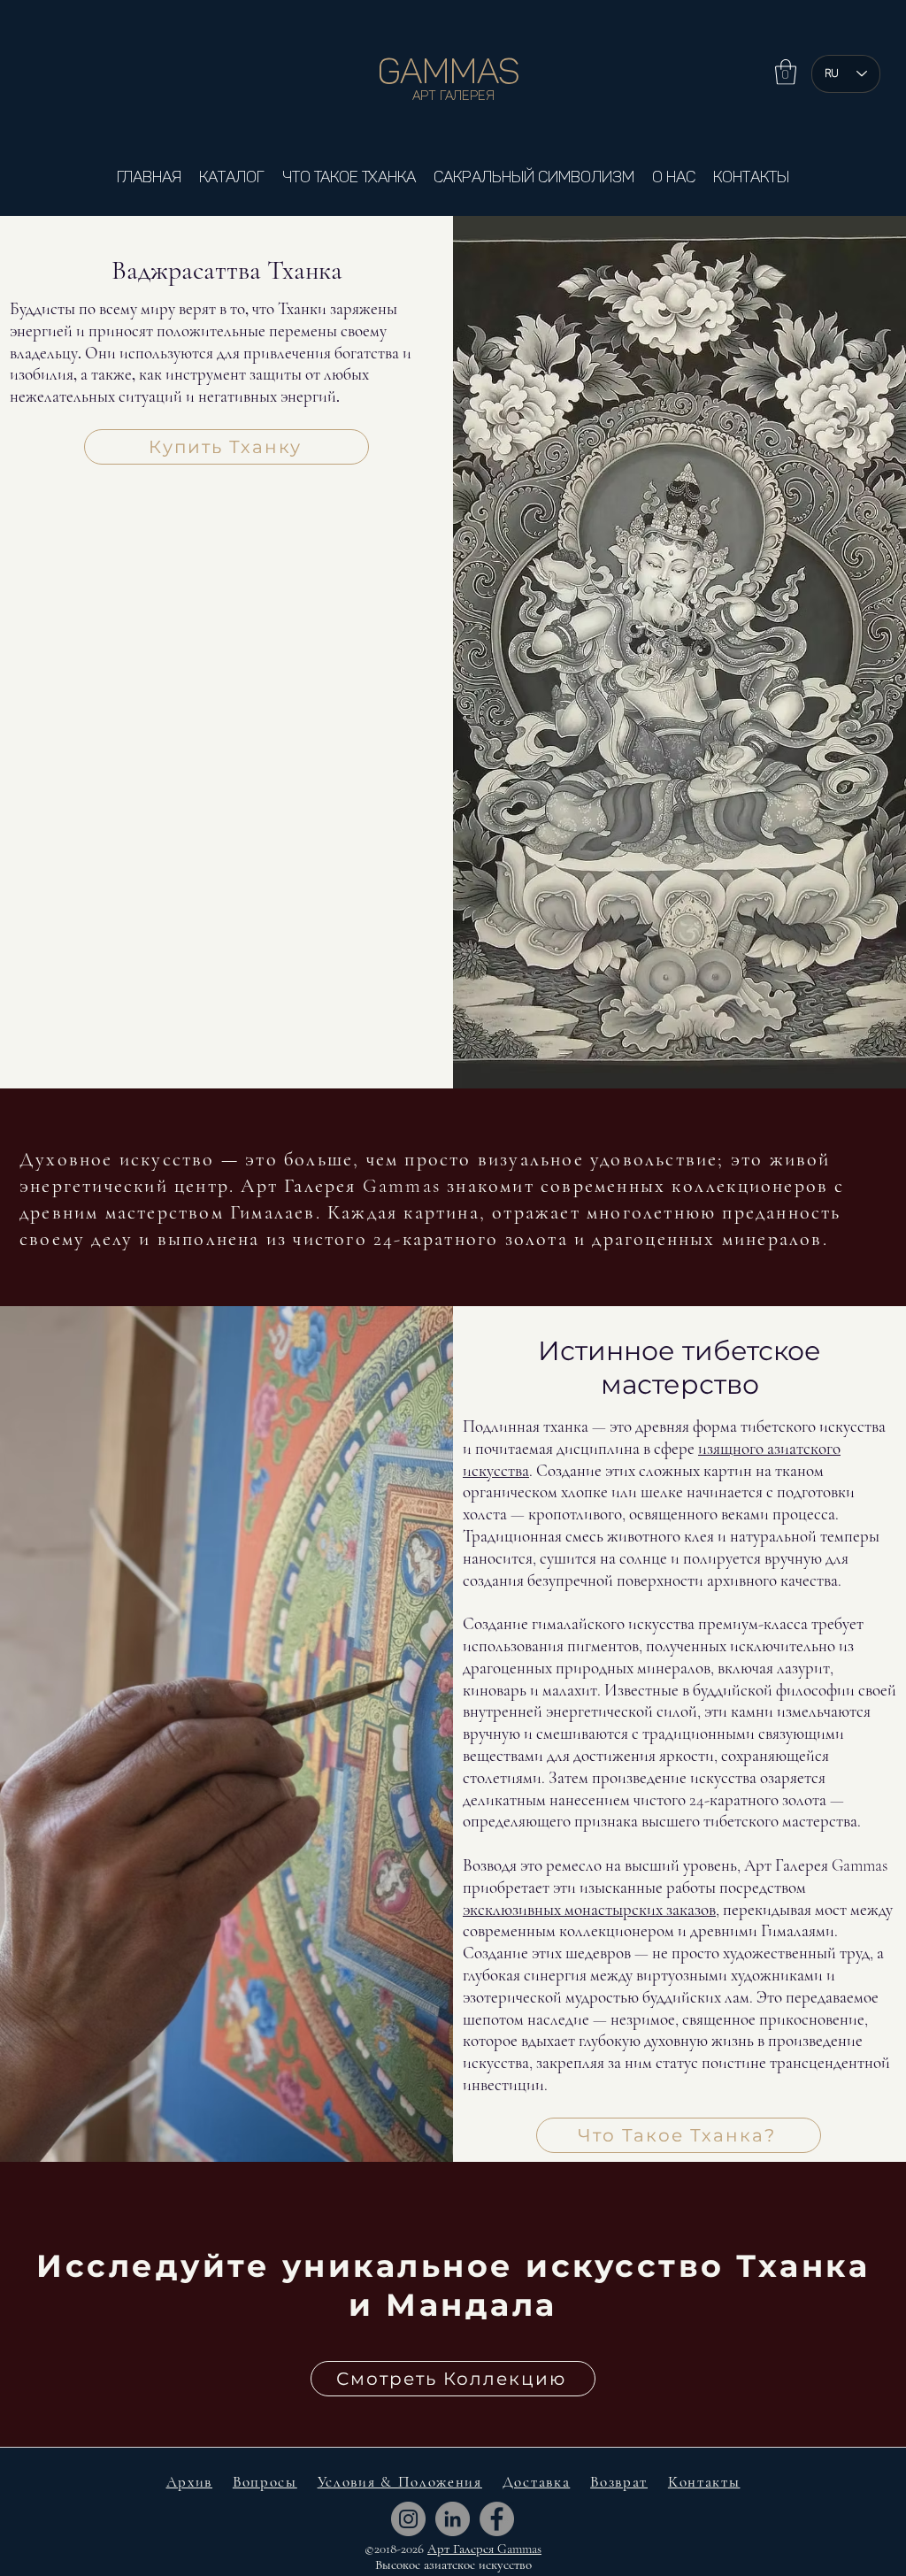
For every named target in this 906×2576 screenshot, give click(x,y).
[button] (786, 72)
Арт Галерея (453, 96)
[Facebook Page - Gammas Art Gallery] (497, 2519)
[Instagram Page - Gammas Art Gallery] (408, 2519)
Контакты (704, 2482)
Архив (190, 2482)
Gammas (453, 71)
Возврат (619, 2482)
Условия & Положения (400, 2482)
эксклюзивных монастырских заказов (589, 1909)
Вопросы (265, 2482)
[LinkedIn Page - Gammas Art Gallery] (453, 2519)
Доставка (537, 2482)
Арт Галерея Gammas (484, 2549)
